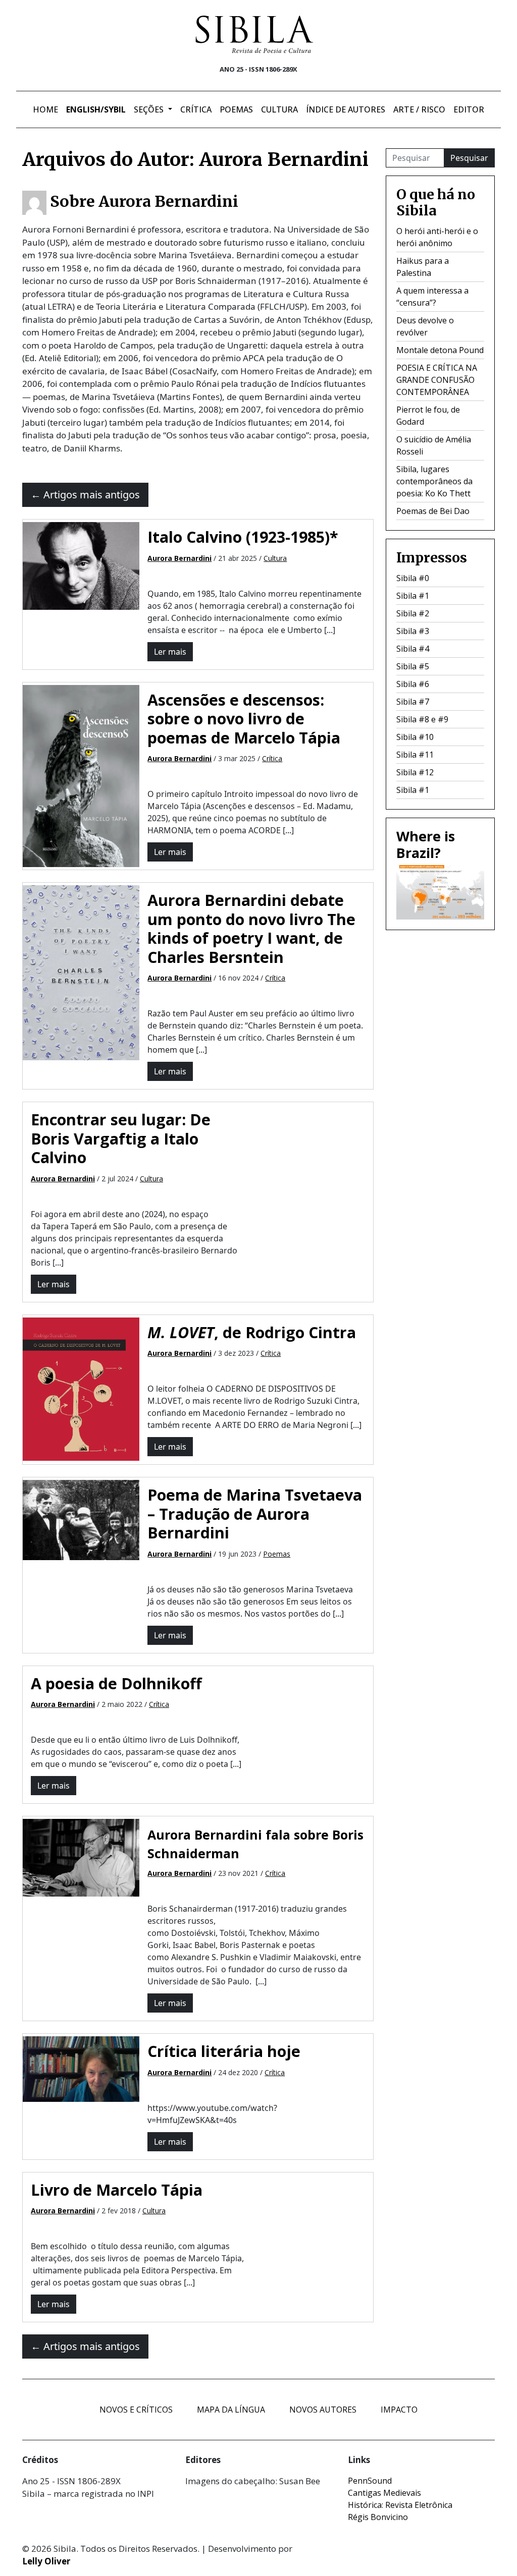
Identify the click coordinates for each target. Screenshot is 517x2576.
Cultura (279, 109)
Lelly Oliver (46, 2561)
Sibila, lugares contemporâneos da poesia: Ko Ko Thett (434, 481)
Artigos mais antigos (85, 495)
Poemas (236, 109)
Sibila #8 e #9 (422, 719)
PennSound (370, 2481)
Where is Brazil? (426, 844)
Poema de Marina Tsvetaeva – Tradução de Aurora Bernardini (255, 1513)
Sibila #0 (413, 578)
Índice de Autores (346, 109)
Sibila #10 (415, 737)
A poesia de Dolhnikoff (116, 1683)
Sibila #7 (413, 702)
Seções (150, 109)
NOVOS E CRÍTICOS (136, 2410)
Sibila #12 (415, 772)
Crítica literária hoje (224, 2051)
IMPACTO (399, 2410)
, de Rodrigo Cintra (252, 1332)
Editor (469, 109)
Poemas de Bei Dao (433, 511)
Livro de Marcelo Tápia (117, 2190)
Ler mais (170, 652)
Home (45, 109)
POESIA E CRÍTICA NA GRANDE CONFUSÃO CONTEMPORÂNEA (437, 380)
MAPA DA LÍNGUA (231, 2410)
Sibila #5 (413, 666)
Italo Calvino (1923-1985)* (243, 537)
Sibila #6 (413, 684)
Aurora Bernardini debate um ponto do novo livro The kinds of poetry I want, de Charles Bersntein (251, 928)
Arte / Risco (419, 109)
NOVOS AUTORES (323, 2410)
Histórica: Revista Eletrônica (400, 2505)
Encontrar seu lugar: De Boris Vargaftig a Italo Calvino (121, 1138)
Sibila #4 (413, 649)
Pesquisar (469, 158)
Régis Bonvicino (378, 2517)
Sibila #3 (413, 631)
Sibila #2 (413, 613)
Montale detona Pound (440, 350)
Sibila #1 (413, 596)
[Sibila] (254, 34)
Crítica (196, 109)
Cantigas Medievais (384, 2493)
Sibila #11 (415, 755)
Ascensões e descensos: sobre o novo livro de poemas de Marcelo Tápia (244, 719)
